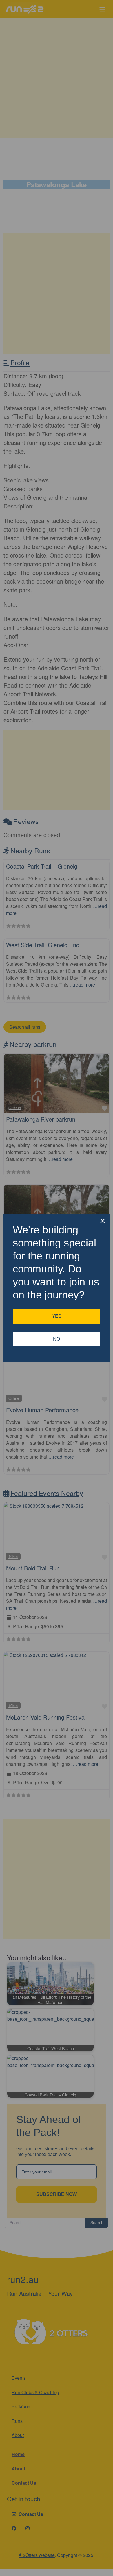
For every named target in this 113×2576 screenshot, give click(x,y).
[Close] (103, 1221)
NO (57, 1339)
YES (57, 1316)
